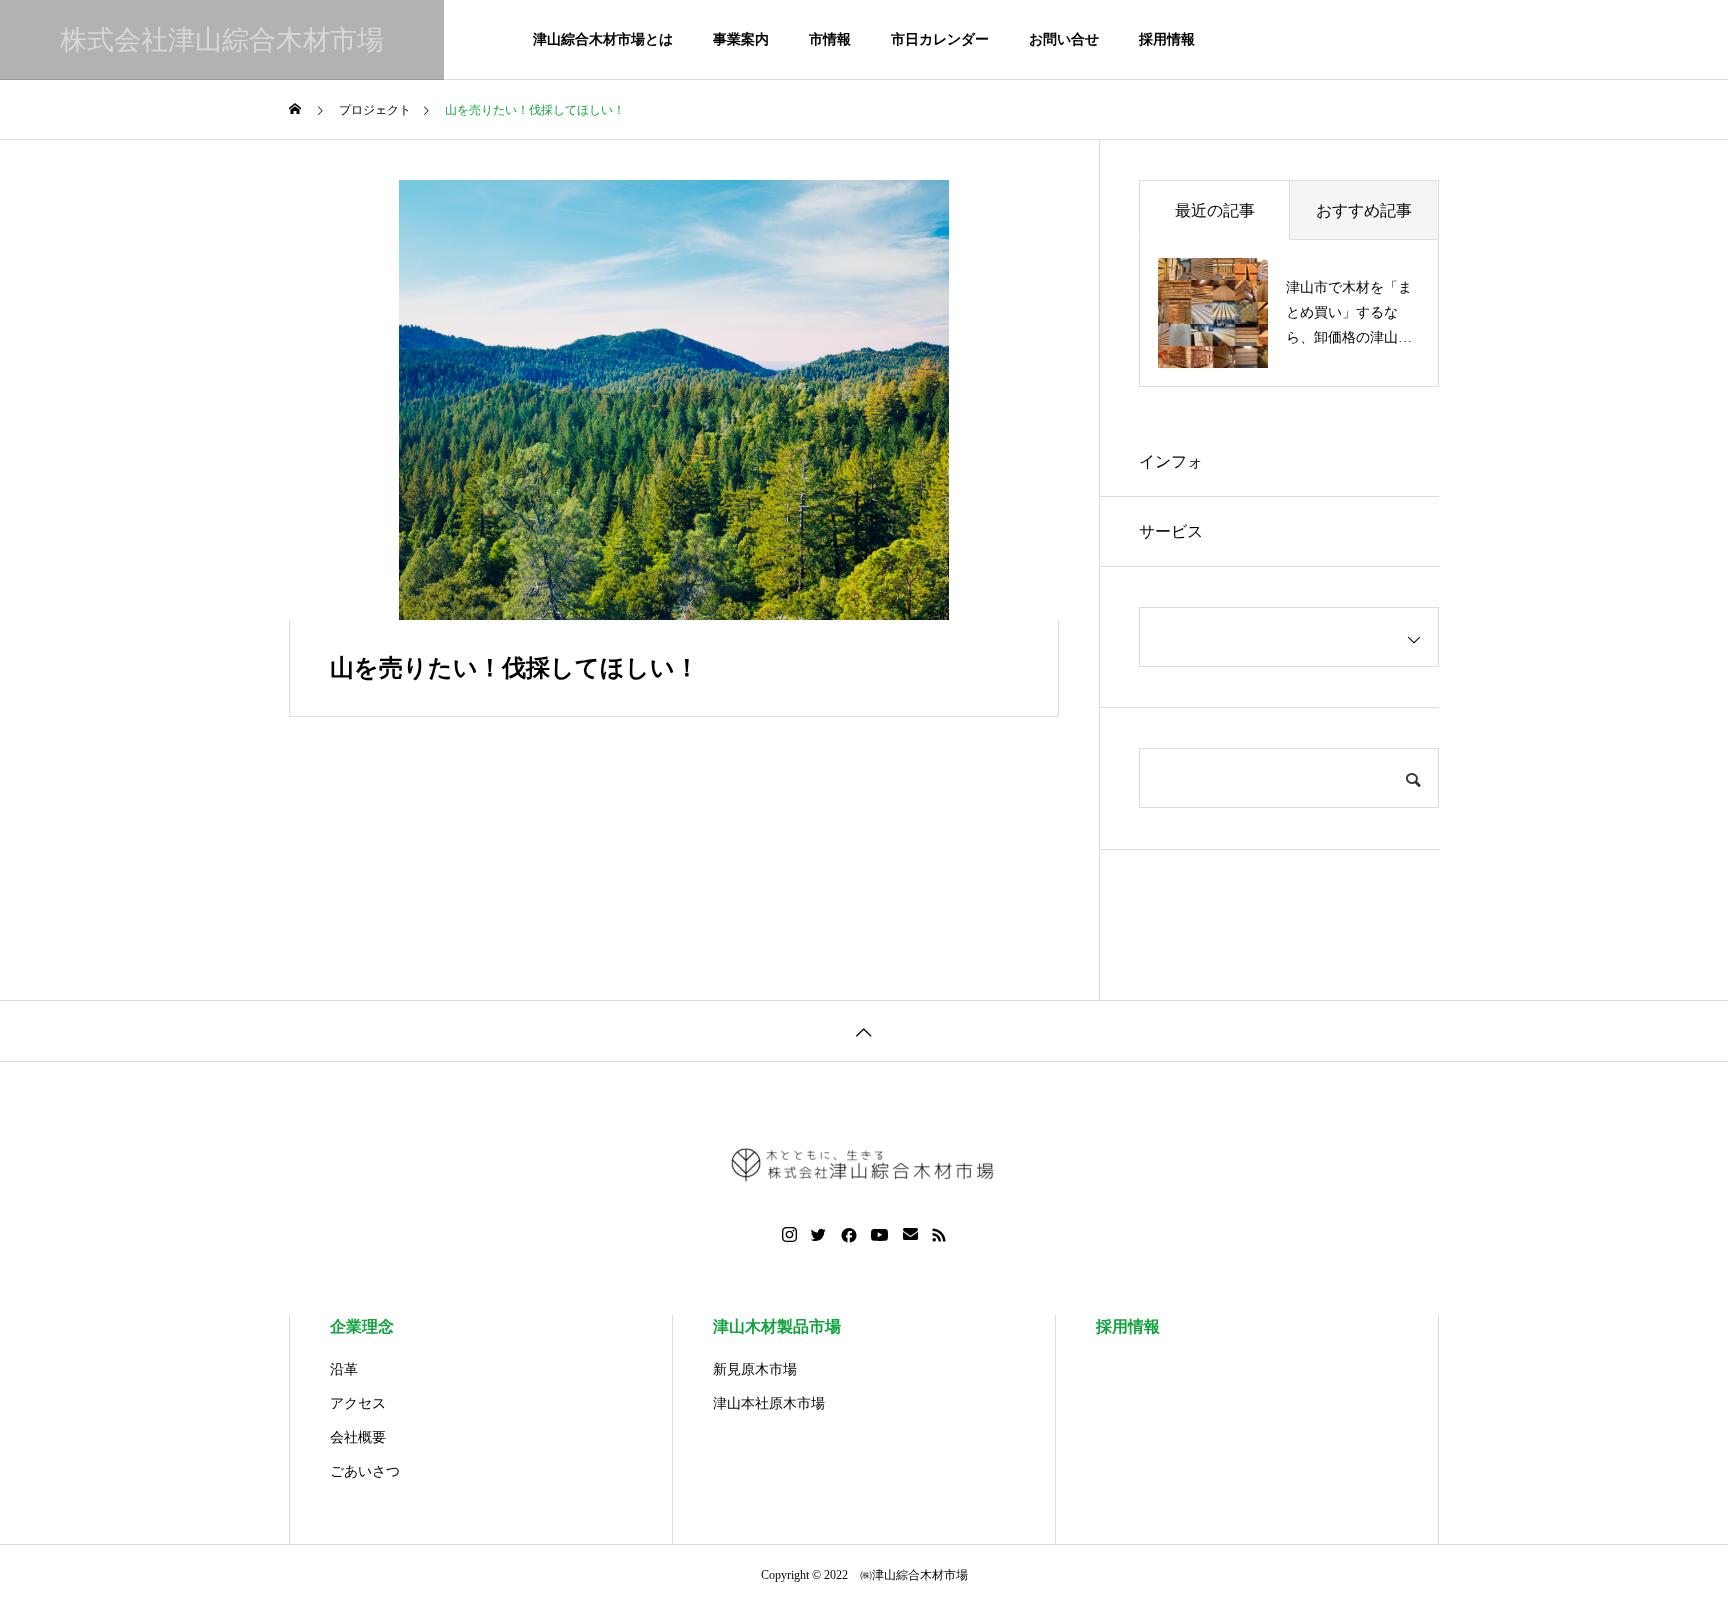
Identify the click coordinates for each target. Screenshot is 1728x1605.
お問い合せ (1064, 39)
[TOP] (864, 1030)
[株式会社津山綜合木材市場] (864, 1163)
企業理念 (362, 1326)
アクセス (358, 1403)
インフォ (1171, 461)
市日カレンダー (940, 39)
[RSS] (939, 1235)
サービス (1171, 531)
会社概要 (358, 1437)
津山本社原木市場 (769, 1403)
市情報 (830, 39)
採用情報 (1167, 39)
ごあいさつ (365, 1471)
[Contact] (910, 1235)
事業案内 (741, 39)
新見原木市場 (755, 1369)
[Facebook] (849, 1235)
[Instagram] (789, 1235)
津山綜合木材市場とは (603, 39)
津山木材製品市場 (777, 1326)
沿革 (344, 1369)
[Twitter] (819, 1235)
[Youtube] (880, 1235)
